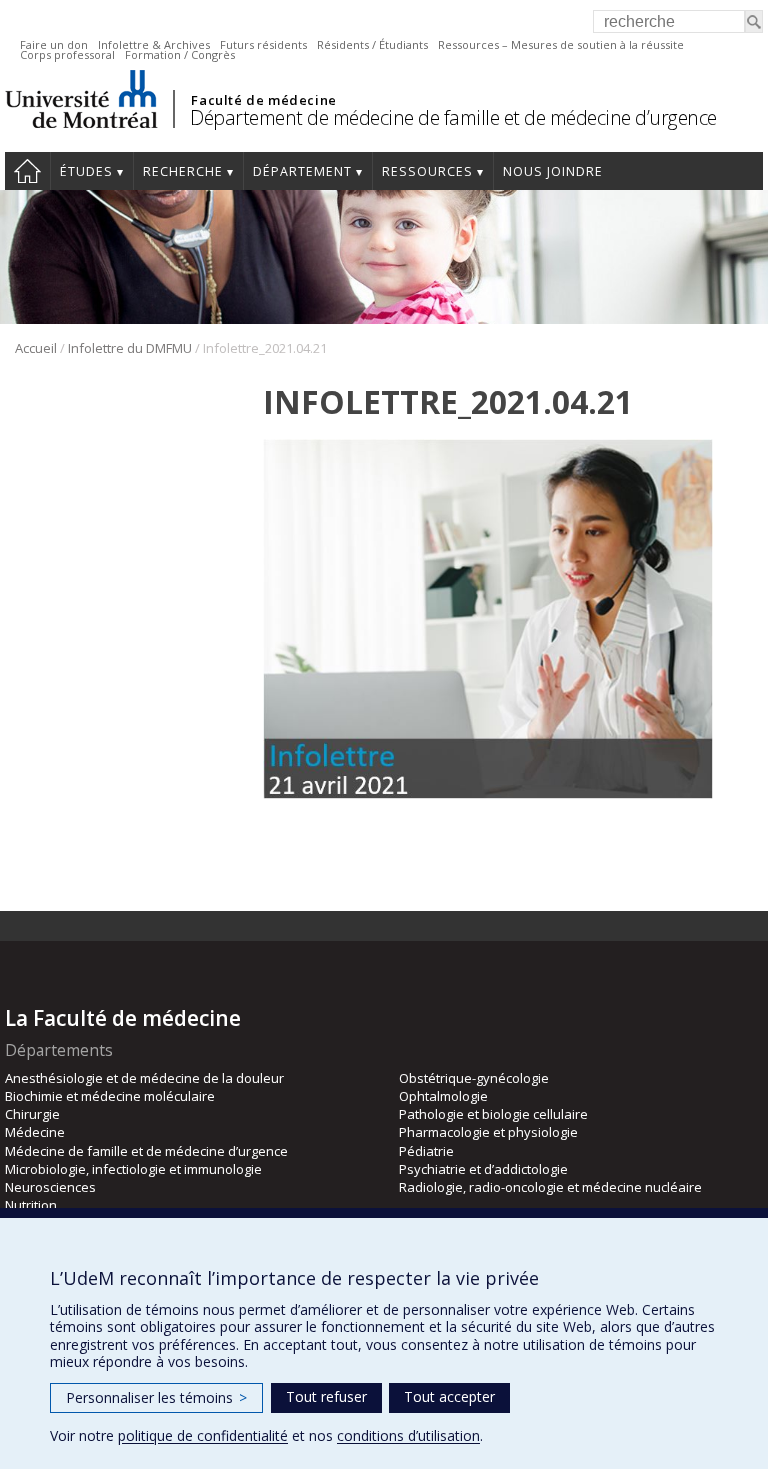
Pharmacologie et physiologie (488, 1132)
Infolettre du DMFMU (130, 348)
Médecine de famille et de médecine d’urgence (146, 1151)
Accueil (27, 171)
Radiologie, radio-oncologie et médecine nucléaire (550, 1187)
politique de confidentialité (203, 1435)
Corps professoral (67, 54)
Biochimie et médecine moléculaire (110, 1096)
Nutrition (31, 1205)
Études (86, 171)
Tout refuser (326, 1396)
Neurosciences (50, 1187)
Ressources (427, 171)
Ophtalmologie (443, 1096)
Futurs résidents (263, 44)
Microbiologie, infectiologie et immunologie (133, 1169)
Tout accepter (449, 1396)
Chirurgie (32, 1114)
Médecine (35, 1132)
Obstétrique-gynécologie (474, 1078)
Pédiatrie (426, 1151)
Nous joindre (553, 171)
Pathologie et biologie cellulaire (493, 1114)
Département (302, 171)
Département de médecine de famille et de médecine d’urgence (453, 117)
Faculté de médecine (263, 100)
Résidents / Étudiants (372, 44)
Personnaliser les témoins (156, 1397)
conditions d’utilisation (408, 1435)
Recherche (183, 171)
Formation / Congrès (180, 54)
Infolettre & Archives (154, 44)
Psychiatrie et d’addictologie (483, 1169)
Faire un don (54, 44)
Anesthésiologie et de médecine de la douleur (144, 1078)
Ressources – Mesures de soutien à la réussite (561, 44)
